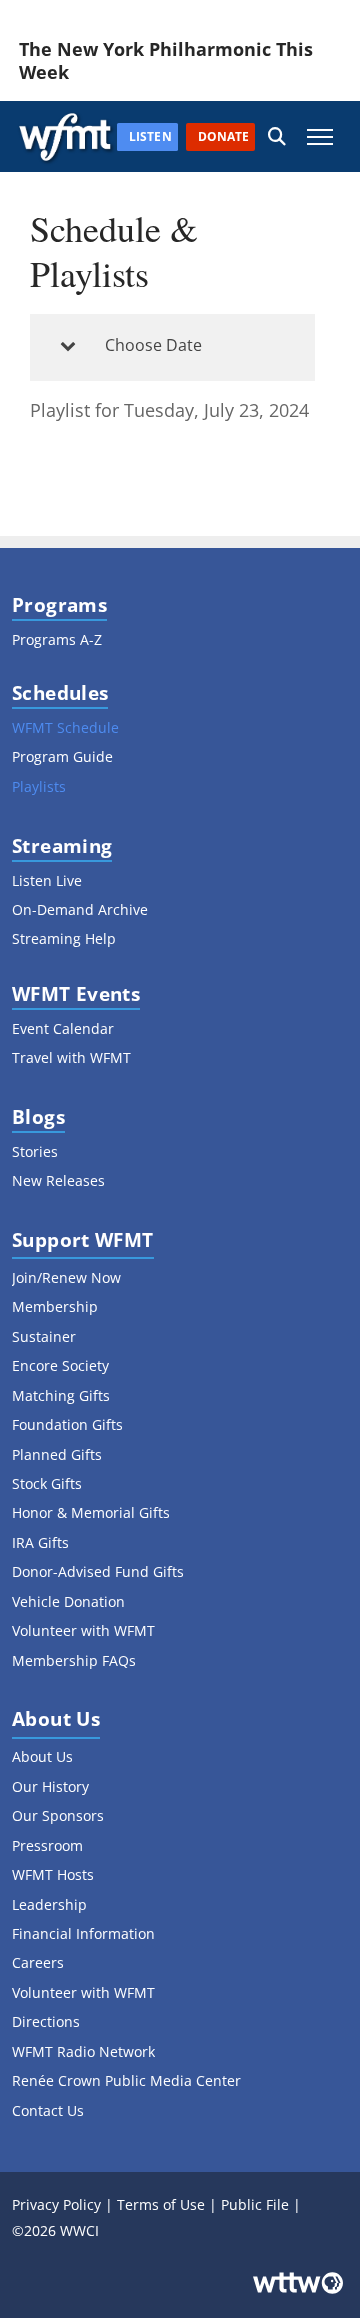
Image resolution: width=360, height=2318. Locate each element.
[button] (277, 136)
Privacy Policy (56, 2204)
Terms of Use (161, 2204)
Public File (255, 2204)
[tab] (172, 347)
